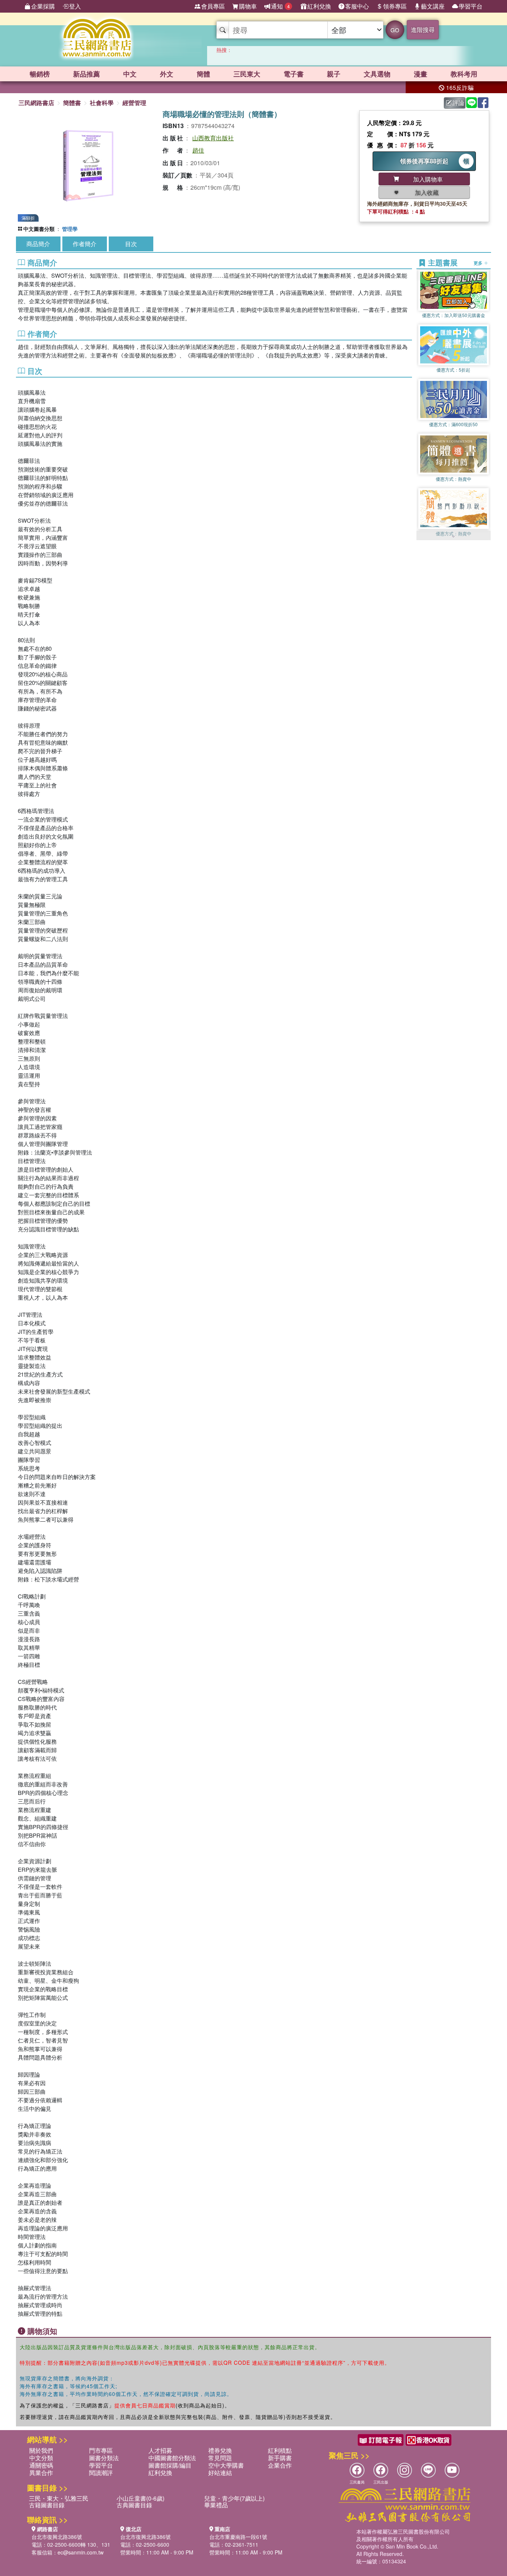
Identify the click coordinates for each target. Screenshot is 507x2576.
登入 (75, 6)
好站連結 (220, 2473)
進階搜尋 (423, 30)
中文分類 (41, 2458)
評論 (458, 103)
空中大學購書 (226, 2465)
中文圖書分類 (39, 229)
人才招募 (160, 2450)
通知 (280, 6)
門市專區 (101, 2450)
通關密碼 (41, 2465)
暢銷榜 (40, 74)
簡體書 (72, 103)
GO (395, 30)
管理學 (70, 229)
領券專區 (395, 6)
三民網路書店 (36, 103)
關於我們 (41, 2450)
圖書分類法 (104, 2458)
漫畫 (421, 74)
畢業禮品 (216, 2505)
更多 (479, 262)
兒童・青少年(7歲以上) (234, 2498)
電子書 (294, 74)
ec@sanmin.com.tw (81, 2552)
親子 (334, 74)
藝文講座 (433, 6)
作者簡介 (85, 244)
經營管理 (134, 103)
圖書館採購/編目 (170, 2465)
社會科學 (102, 103)
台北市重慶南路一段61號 (238, 2537)
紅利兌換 (319, 6)
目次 (131, 244)
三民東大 (247, 74)
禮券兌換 (220, 2450)
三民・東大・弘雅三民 (59, 2498)
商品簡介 (38, 244)
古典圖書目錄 (134, 2505)
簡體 (203, 74)
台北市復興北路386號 (57, 2537)
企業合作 (280, 2465)
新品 (86, 74)
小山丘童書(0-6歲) (140, 2498)
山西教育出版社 (213, 138)
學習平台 (471, 6)
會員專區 (213, 6)
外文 (167, 74)
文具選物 (377, 74)
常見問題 (220, 2458)
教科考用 (464, 74)
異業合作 (41, 2473)
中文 (130, 74)
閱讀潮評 (101, 2473)
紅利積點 (280, 2450)
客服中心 (357, 6)
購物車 (248, 6)
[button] (454, 536)
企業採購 (43, 6)
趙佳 (198, 150)
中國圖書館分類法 (172, 2458)
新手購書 (280, 2458)
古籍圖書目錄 (47, 2505)
